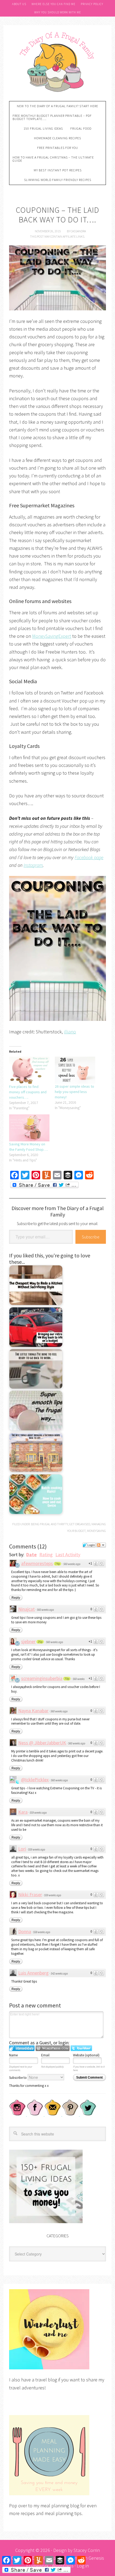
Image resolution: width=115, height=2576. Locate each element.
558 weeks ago (42, 1932)
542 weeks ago (59, 1973)
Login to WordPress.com (53, 2048)
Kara (23, 1812)
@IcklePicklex (35, 1780)
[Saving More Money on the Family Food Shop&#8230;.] (29, 1128)
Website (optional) (86, 2055)
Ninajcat (26, 1609)
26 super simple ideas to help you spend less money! (74, 1092)
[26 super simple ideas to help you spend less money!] (75, 1070)
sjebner (28, 1641)
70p (67, 1679)
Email (45, 2055)
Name (13, 2055)
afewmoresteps (37, 1563)
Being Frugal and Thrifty (49, 1524)
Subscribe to (18, 2078)
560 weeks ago (72, 1564)
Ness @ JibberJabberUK (42, 1743)
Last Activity (68, 1555)
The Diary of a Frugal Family (57, 61)
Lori (22, 1849)
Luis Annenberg (33, 1973)
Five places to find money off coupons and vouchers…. (28, 1092)
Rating (46, 1555)
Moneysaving (96, 1531)
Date (31, 1555)
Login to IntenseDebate (22, 2048)
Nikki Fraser (30, 1895)
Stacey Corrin (87, 2550)
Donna (25, 1931)
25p (40, 1642)
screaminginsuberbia (42, 1678)
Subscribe (91, 1237)
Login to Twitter (81, 2048)
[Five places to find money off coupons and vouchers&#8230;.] (29, 1070)
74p (57, 1564)
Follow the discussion (101, 1545)
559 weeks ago (38, 1813)
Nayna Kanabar (33, 1711)
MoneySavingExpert (52, 636)
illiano (70, 1032)
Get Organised (80, 1524)
